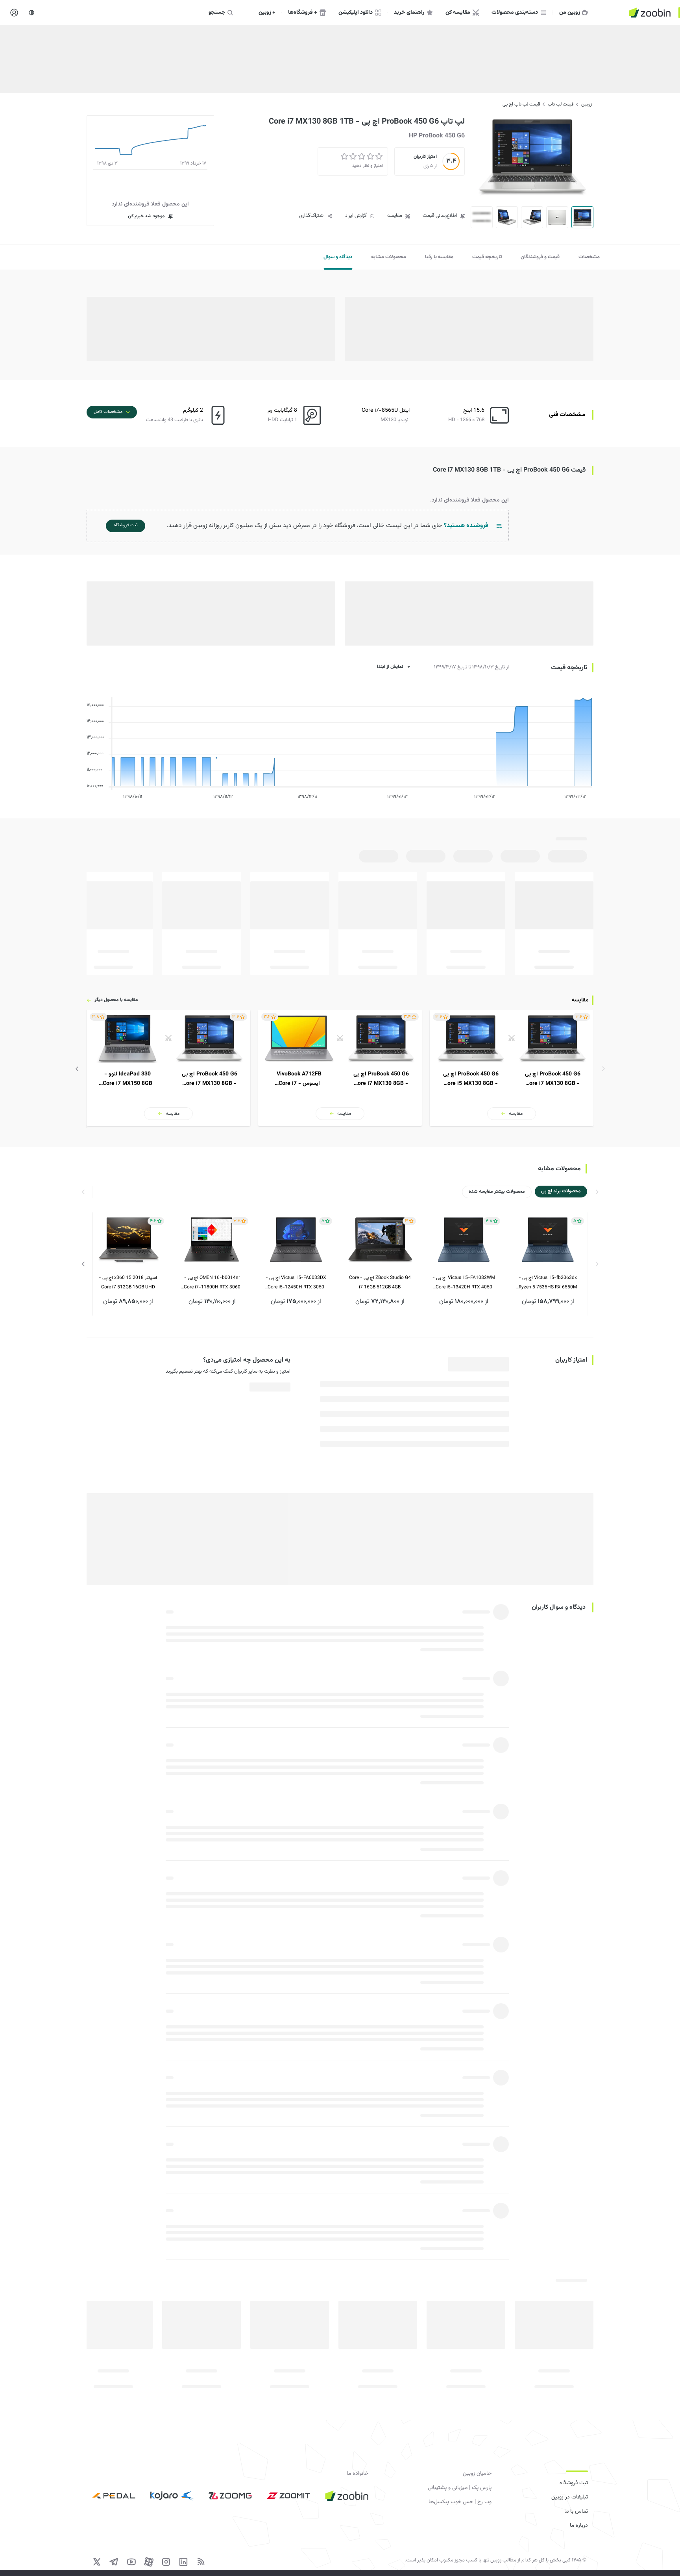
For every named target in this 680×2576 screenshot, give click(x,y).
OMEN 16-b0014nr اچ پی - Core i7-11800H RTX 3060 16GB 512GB (212, 1283)
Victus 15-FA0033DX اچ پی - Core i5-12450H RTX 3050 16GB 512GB (296, 1283)
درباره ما (579, 2526)
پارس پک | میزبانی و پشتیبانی (460, 2488)
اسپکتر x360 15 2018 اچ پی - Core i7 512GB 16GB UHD (128, 1282)
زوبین (587, 104)
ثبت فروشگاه (574, 2483)
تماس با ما (576, 2511)
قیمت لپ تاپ (561, 104)
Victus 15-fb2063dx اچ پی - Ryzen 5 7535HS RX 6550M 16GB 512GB (548, 1283)
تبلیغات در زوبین (570, 2497)
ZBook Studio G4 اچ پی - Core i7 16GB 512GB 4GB (380, 1282)
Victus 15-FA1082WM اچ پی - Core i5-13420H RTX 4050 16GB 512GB (464, 1283)
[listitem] (512, 1068)
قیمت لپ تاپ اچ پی (521, 104)
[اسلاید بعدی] (77, 1069)
